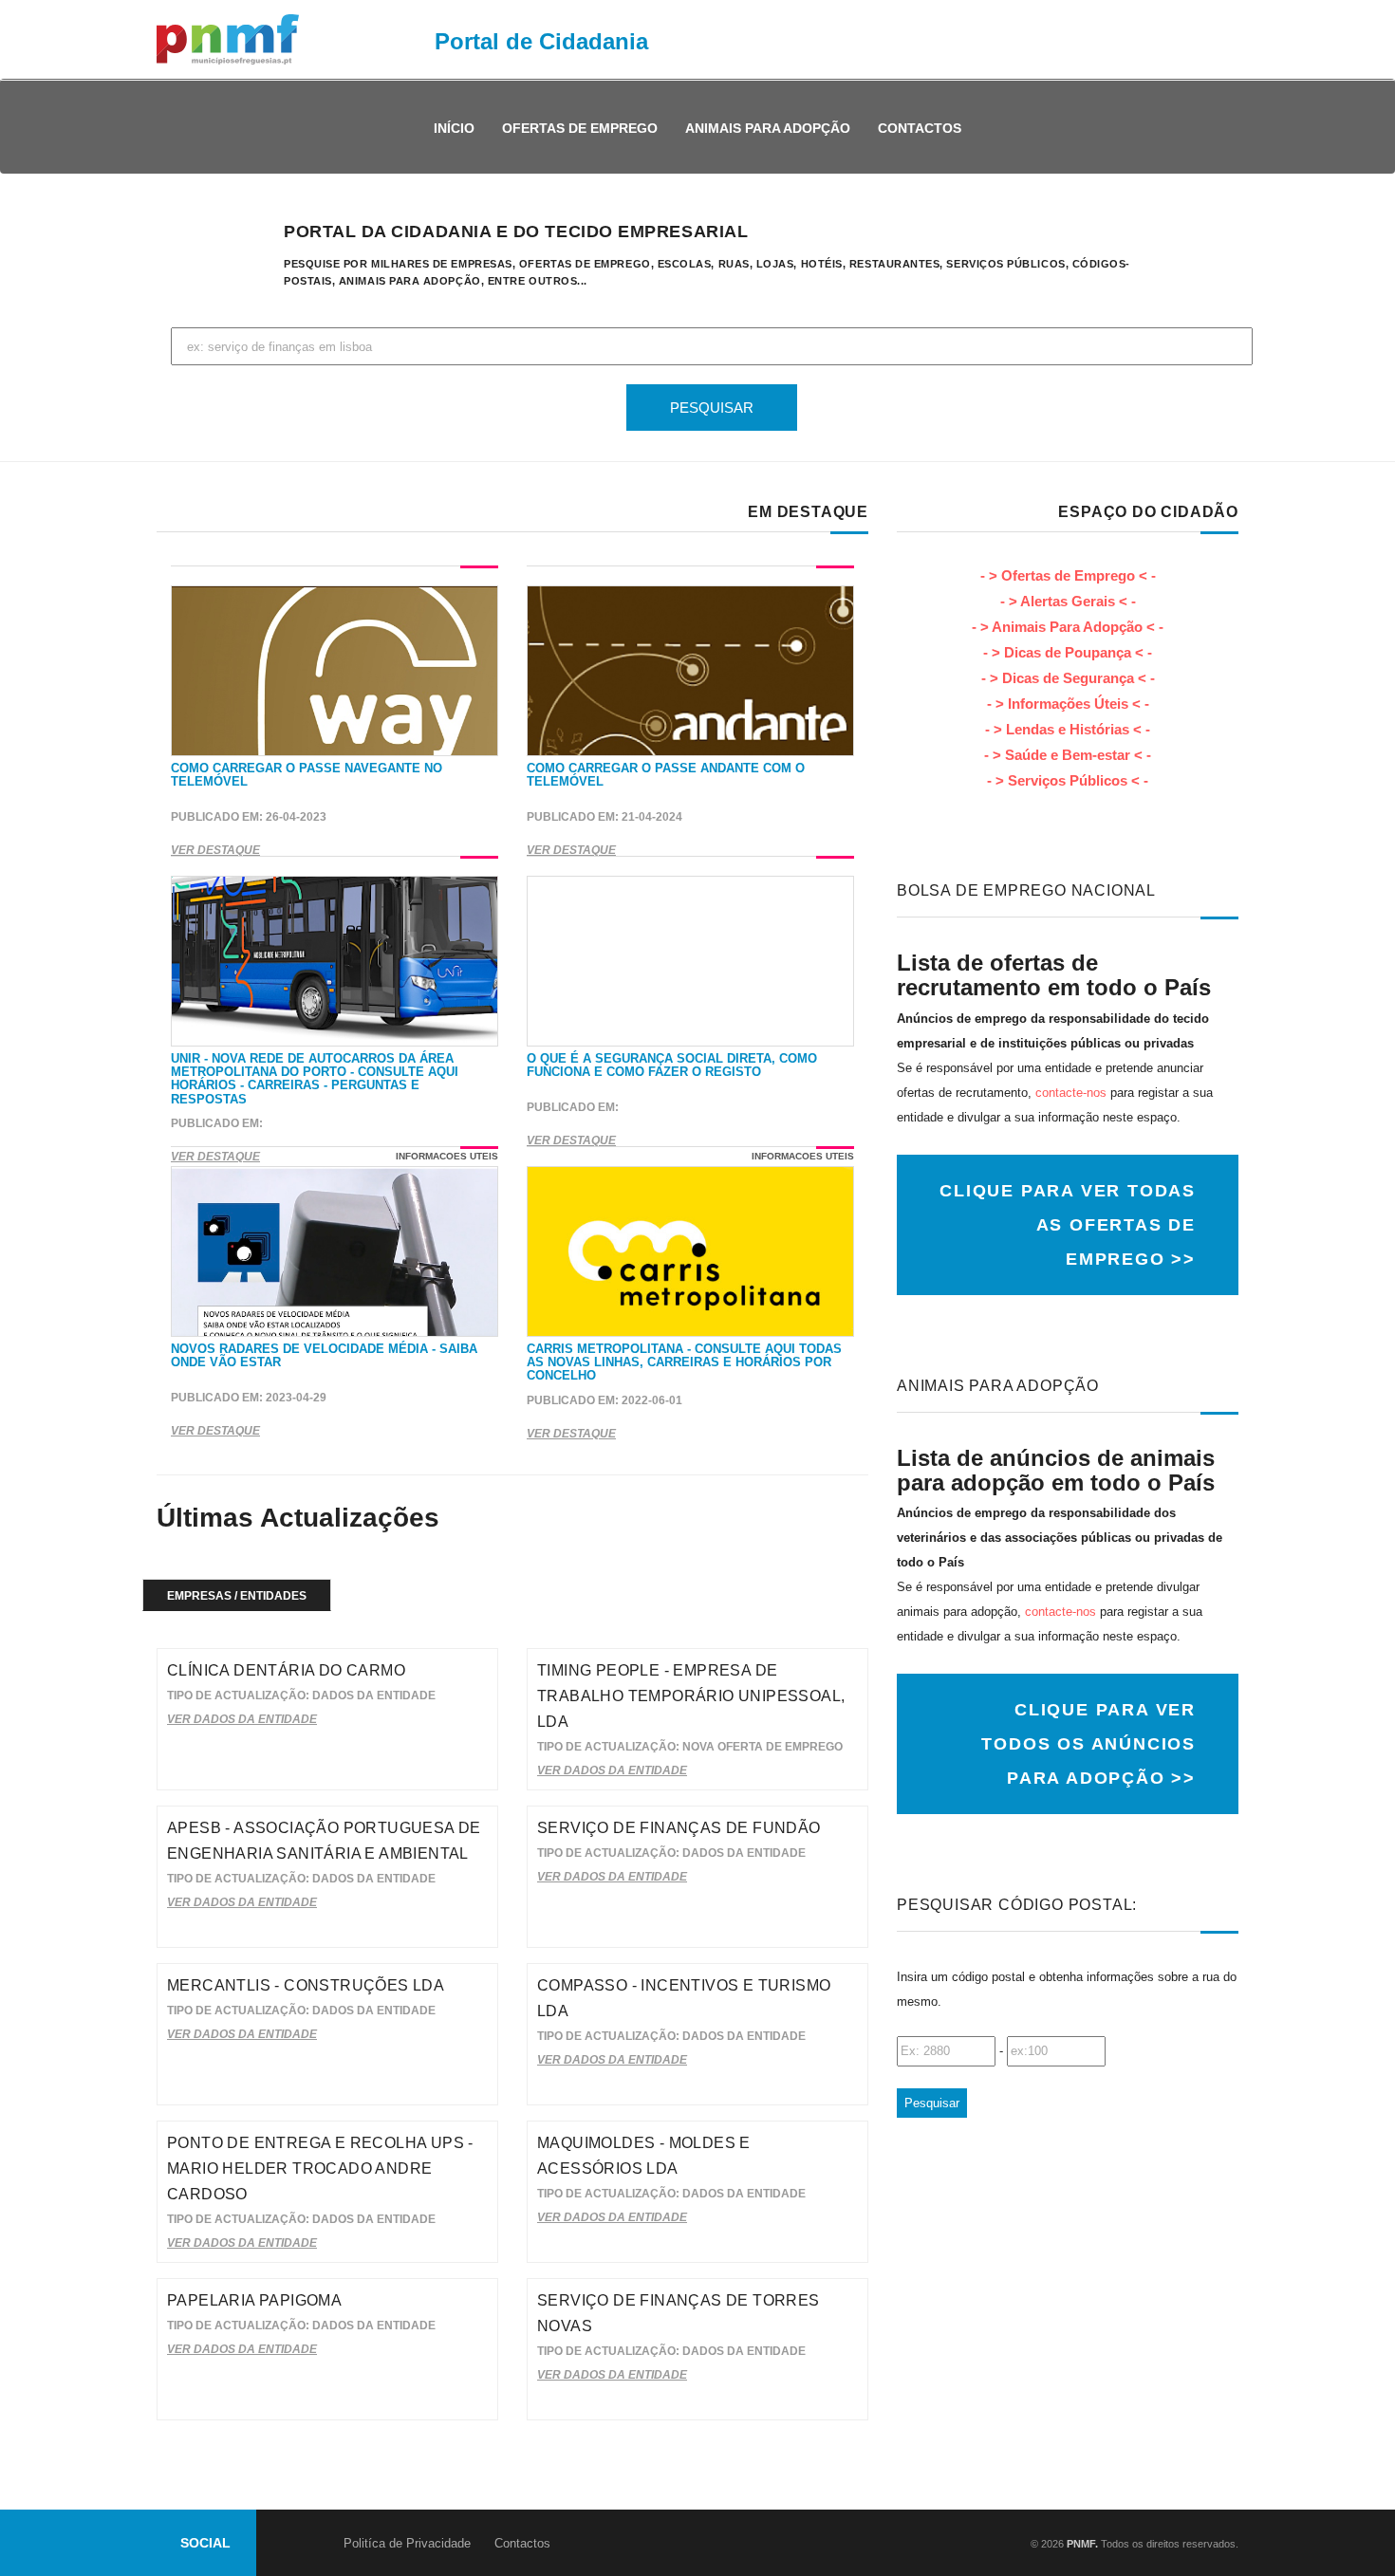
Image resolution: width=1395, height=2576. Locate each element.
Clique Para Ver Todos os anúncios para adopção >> (1088, 1744)
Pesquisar (932, 2103)
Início (454, 128)
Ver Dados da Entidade (242, 1719)
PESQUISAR (712, 408)
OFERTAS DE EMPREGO (580, 128)
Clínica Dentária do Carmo (286, 1670)
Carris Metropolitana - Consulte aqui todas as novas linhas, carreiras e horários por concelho (684, 1362)
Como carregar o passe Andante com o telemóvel (666, 775)
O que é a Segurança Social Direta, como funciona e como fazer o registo (672, 1065)
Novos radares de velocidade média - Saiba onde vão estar (324, 1355)
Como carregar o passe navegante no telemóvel (307, 775)
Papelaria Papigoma (254, 2300)
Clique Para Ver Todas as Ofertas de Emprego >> (1068, 1225)
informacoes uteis (447, 1156)
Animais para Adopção (768, 128)
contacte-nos (1071, 1093)
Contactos (920, 128)
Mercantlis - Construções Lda (306, 1985)
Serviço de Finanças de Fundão (679, 1828)
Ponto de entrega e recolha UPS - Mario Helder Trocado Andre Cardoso (320, 2168)
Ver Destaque (215, 850)
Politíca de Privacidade (407, 2543)
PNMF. (1081, 2544)
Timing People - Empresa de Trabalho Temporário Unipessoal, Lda (691, 1696)
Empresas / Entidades (237, 1596)
